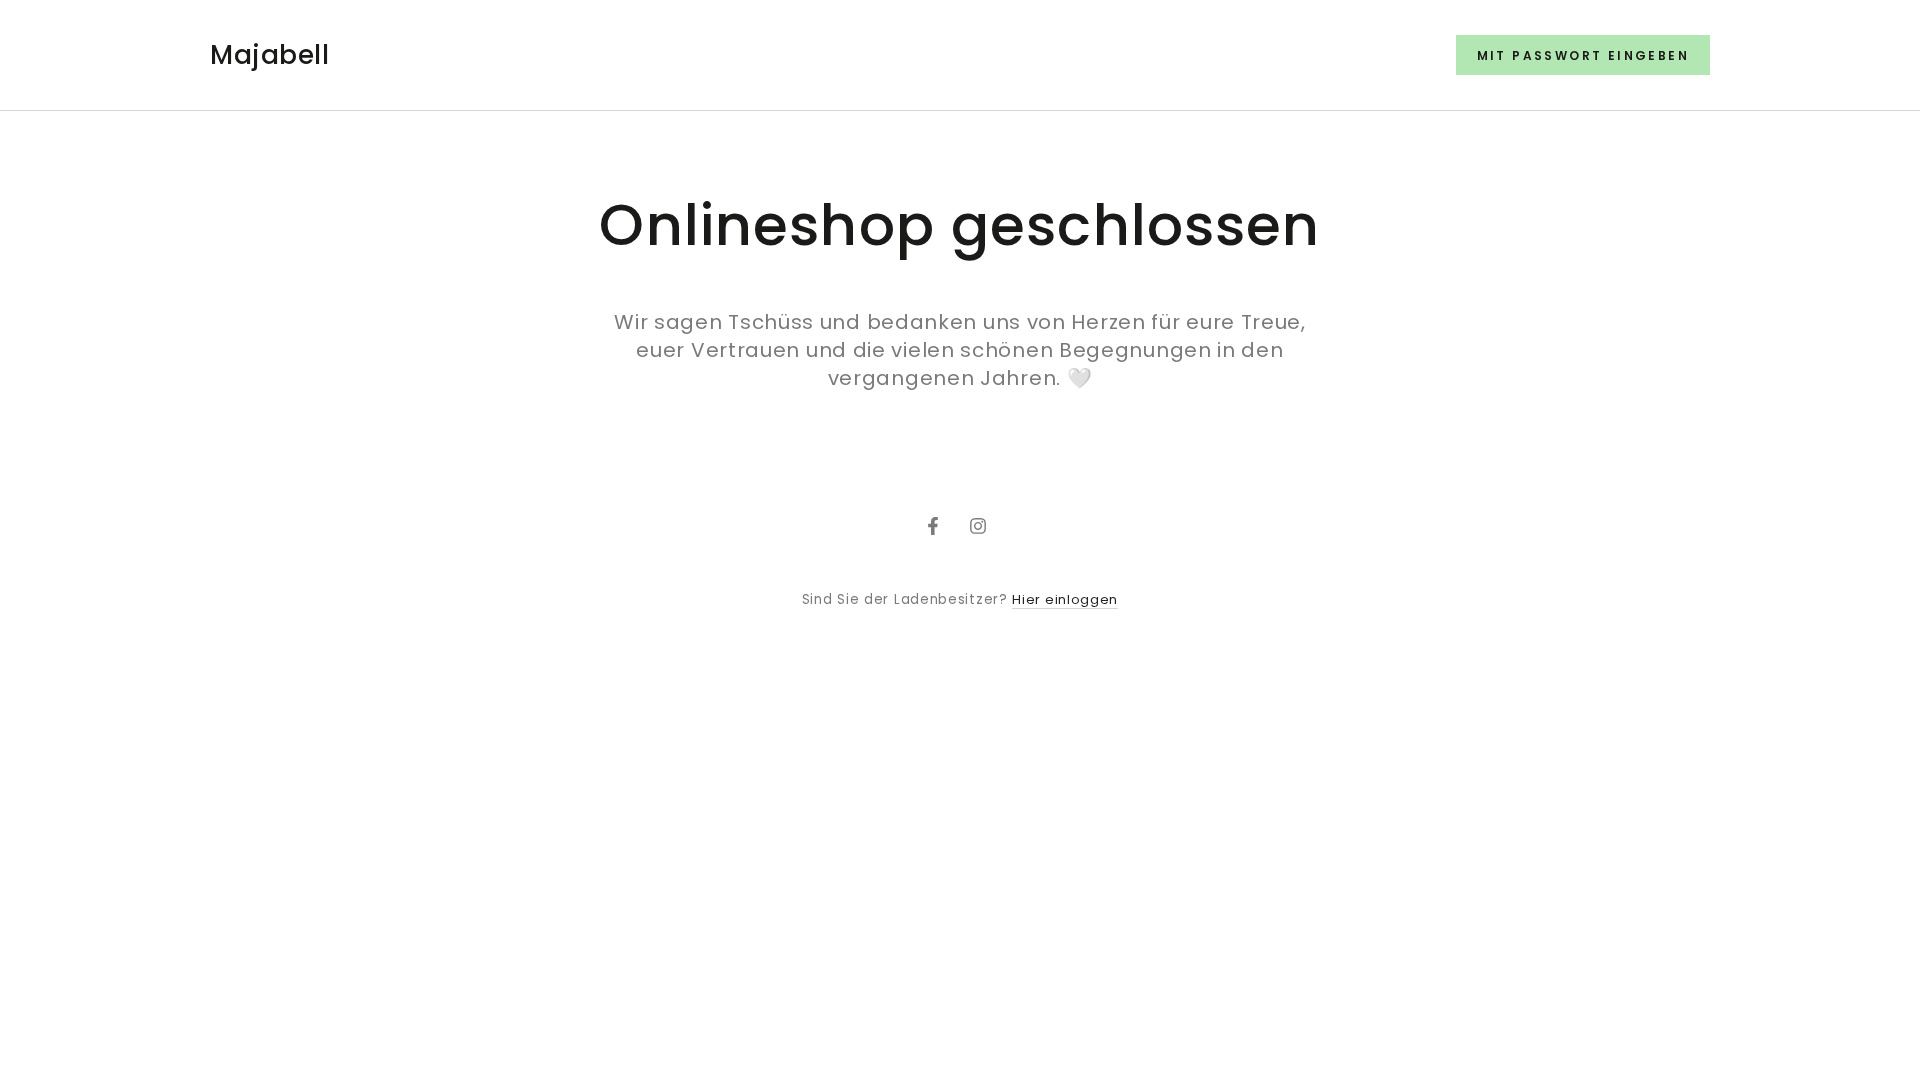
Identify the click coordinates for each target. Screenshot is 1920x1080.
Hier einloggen (1065, 599)
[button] (1583, 55)
